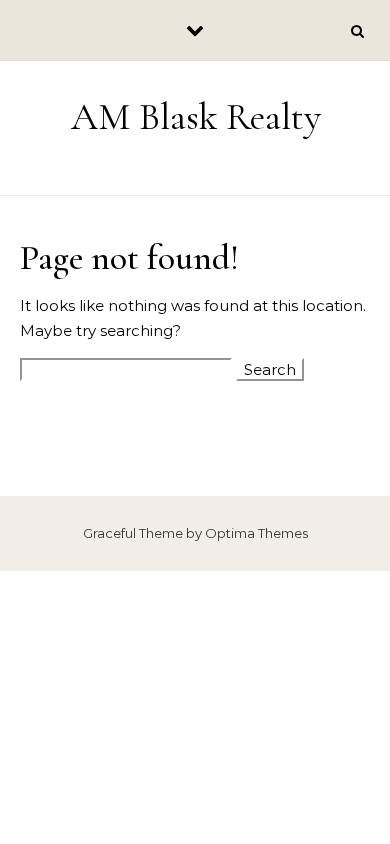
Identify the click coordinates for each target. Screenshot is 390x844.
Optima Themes (256, 533)
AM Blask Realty (196, 117)
